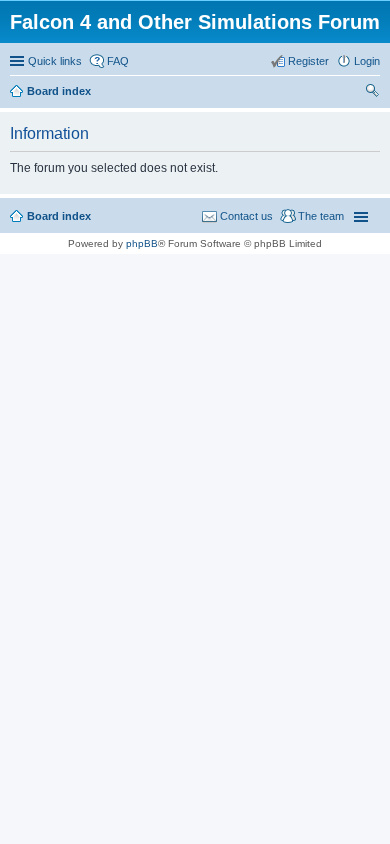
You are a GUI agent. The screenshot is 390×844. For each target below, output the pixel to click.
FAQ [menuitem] (118, 61)
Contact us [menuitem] (246, 216)
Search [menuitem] (372, 93)
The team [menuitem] (321, 216)
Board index (59, 216)
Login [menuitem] (367, 61)
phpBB (142, 243)
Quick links (55, 61)
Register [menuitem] (308, 61)
